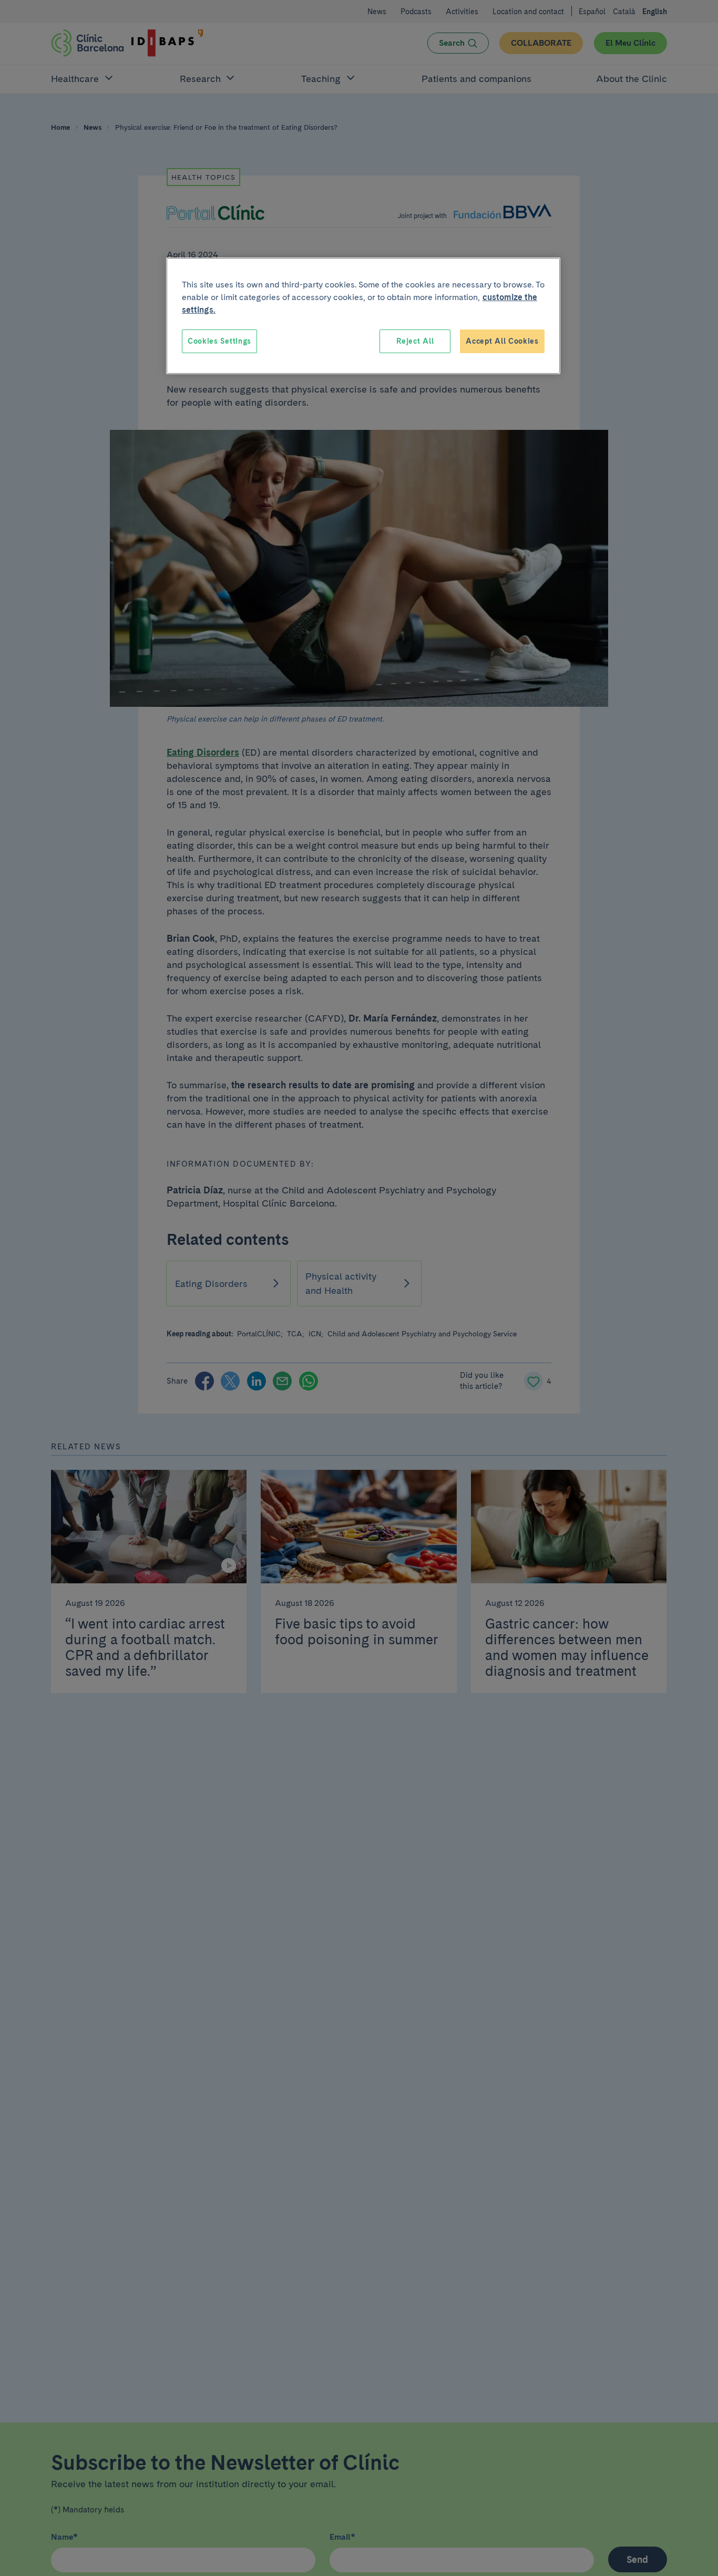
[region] (363, 316)
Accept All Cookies (502, 341)
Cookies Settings (219, 341)
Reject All (415, 341)
